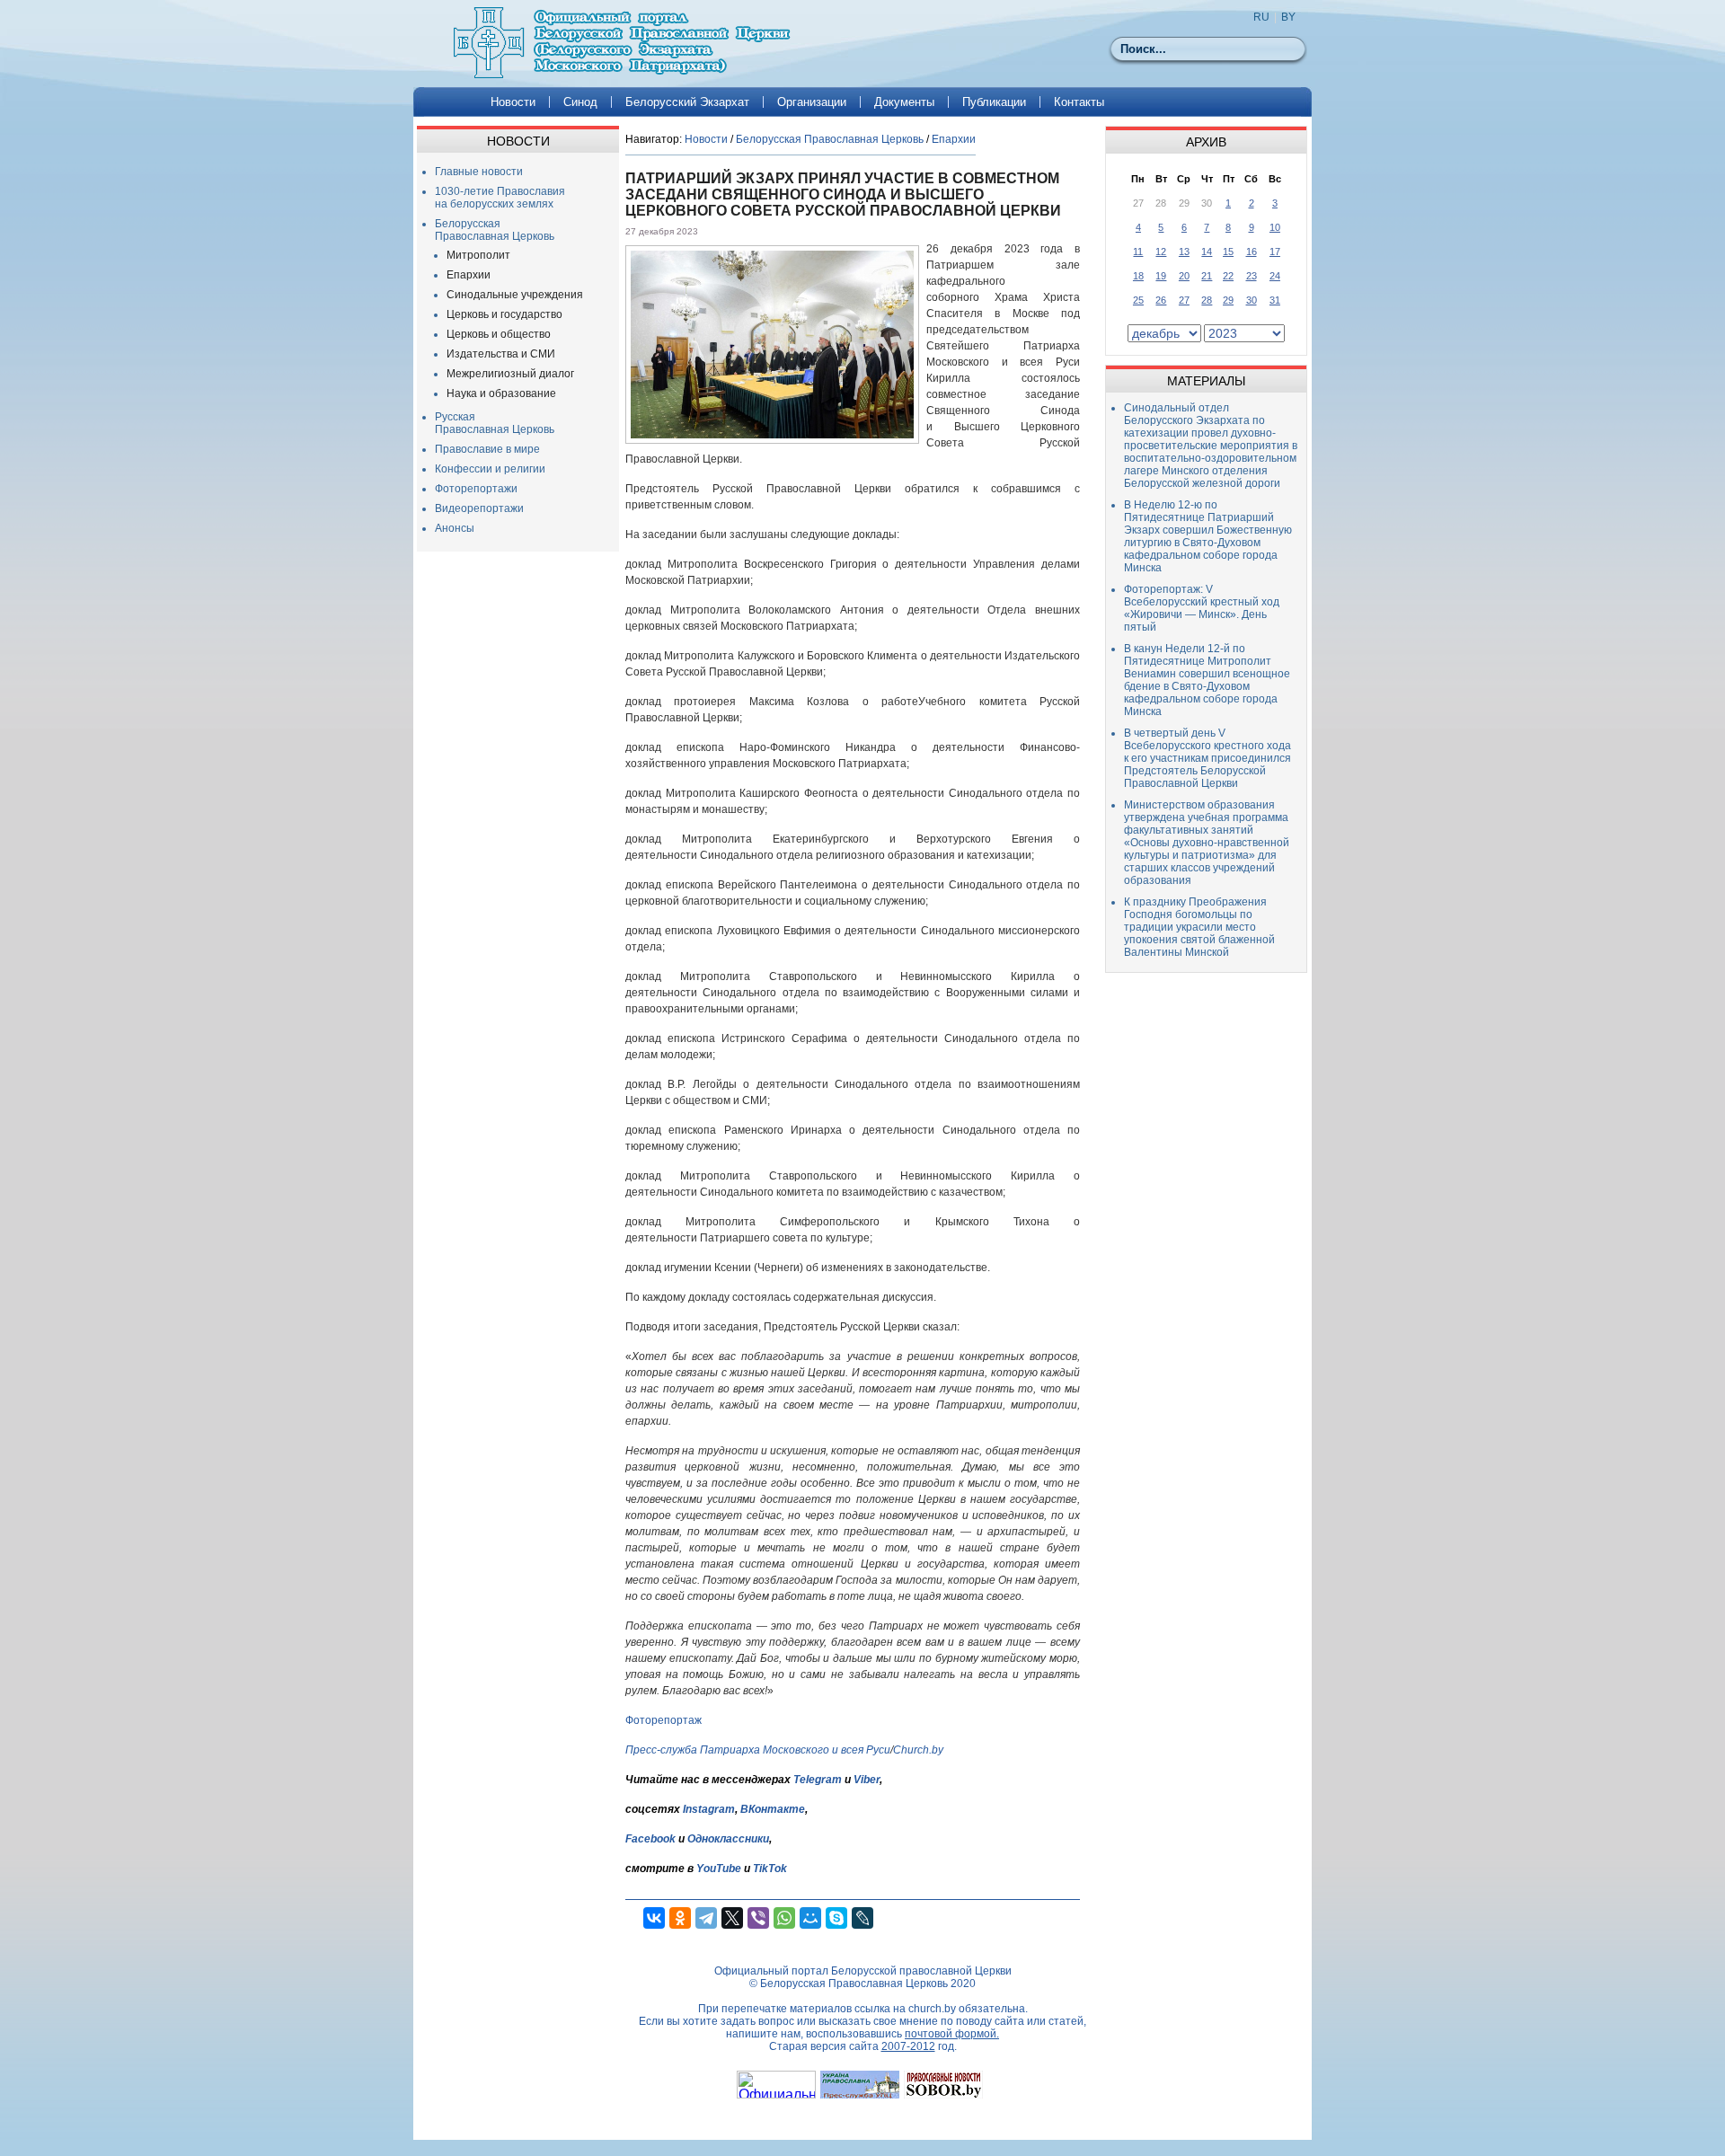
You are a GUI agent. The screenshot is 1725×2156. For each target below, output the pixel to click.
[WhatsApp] (784, 1918)
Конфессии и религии (490, 469)
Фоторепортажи (476, 489)
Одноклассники (728, 1839)
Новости (513, 102)
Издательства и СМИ (501, 354)
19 (1161, 276)
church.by (932, 2009)
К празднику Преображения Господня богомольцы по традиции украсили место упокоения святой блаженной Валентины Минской (1199, 927)
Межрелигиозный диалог (510, 374)
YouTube (720, 1869)
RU (1261, 17)
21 (1207, 276)
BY (1288, 17)
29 (1228, 300)
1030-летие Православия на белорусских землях (500, 198)
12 (1161, 252)
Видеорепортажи (479, 508)
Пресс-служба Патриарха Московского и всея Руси (758, 1750)
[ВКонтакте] (654, 1918)
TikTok (770, 1869)
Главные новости (479, 172)
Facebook (650, 1839)
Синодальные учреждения (515, 295)
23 (1252, 276)
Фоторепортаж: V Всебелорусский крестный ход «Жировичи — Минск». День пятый (1202, 608)
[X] (732, 1918)
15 (1228, 252)
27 (1184, 300)
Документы (904, 102)
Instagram (709, 1809)
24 (1275, 276)
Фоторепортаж (663, 1720)
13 (1184, 252)
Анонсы (455, 528)
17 (1275, 252)
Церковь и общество (499, 334)
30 (1252, 300)
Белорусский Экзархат (687, 102)
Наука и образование (501, 393)
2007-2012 (908, 2046)
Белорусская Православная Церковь (495, 230)
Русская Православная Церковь (495, 423)
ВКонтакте (773, 1809)
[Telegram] (706, 1918)
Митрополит (478, 255)
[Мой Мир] (810, 1918)
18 (1138, 276)
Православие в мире (487, 449)
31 (1275, 300)
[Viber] (758, 1918)
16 (1252, 252)
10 (1275, 227)
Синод (580, 102)
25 (1138, 300)
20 (1184, 276)
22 (1228, 276)
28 (1207, 300)
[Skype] (836, 1918)
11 (1138, 252)
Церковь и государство (504, 314)
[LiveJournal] (862, 1918)
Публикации (994, 102)
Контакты (1079, 102)
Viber (867, 1780)
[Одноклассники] (680, 1918)
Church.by (918, 1750)
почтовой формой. (952, 2034)
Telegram (818, 1780)
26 (1161, 300)
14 (1207, 252)
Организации (812, 102)
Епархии (469, 275)
